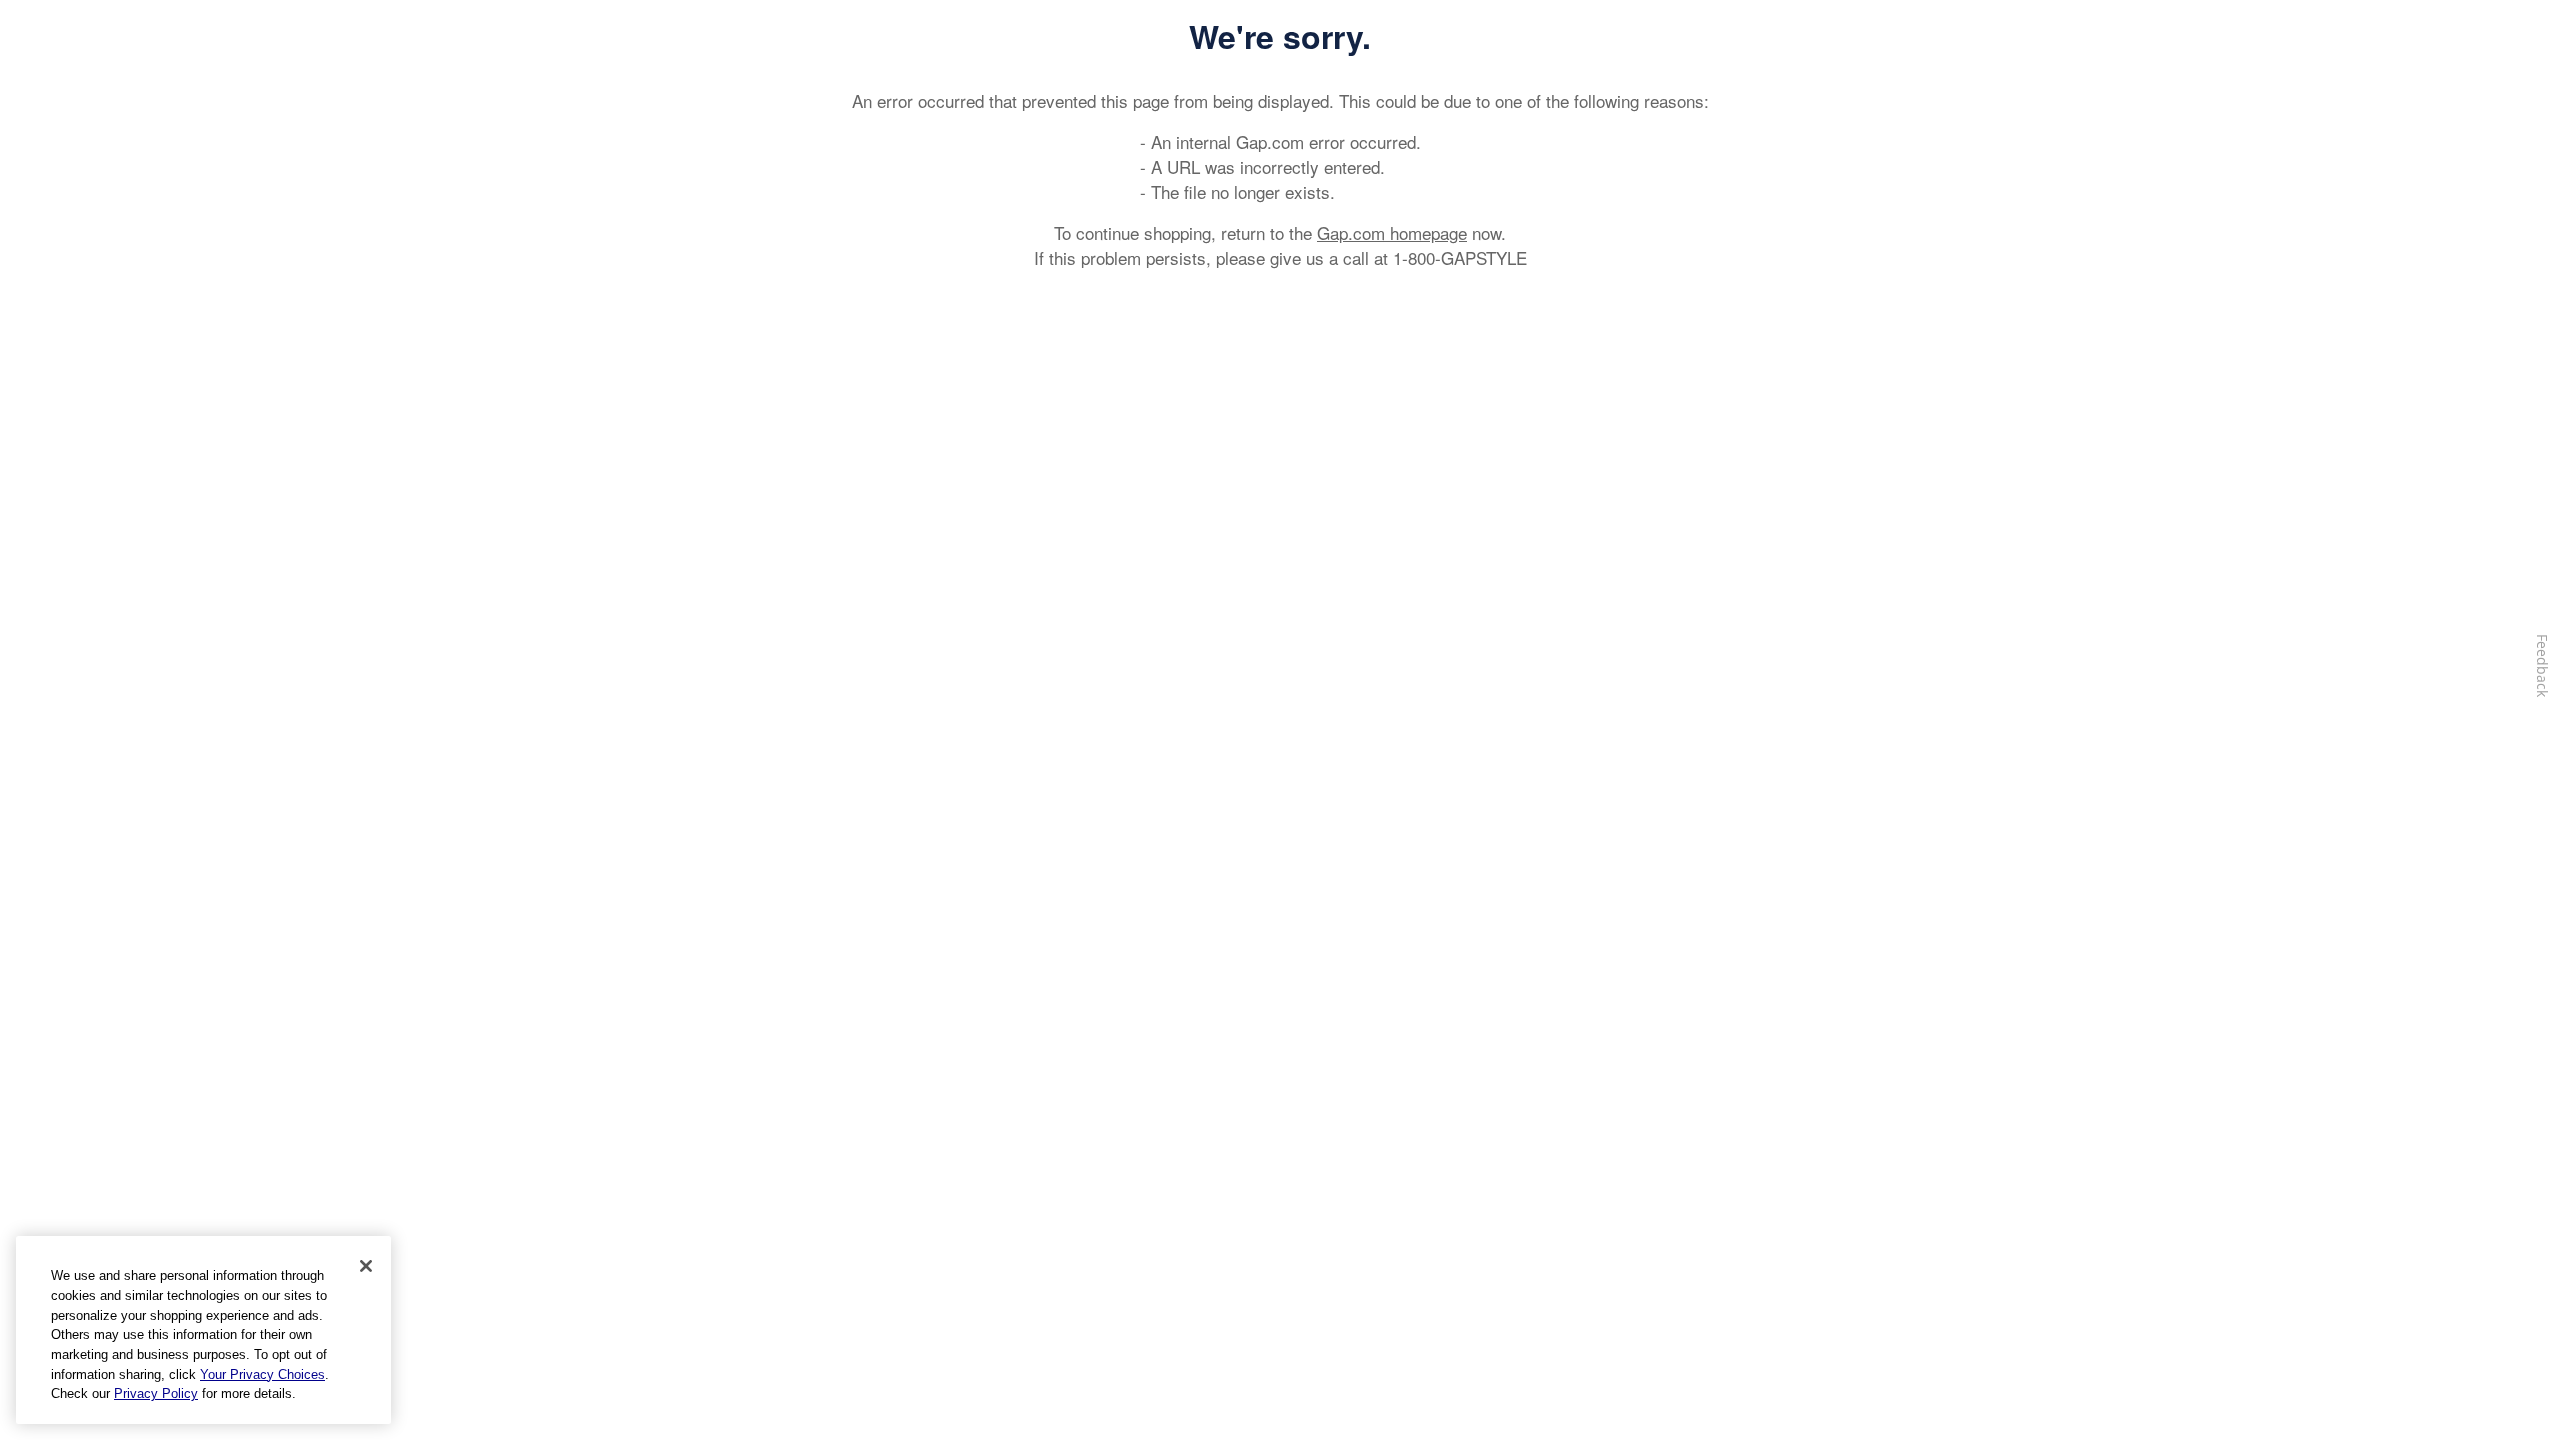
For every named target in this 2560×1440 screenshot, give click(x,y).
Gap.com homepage (1392, 232)
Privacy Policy (156, 1393)
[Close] (366, 1266)
